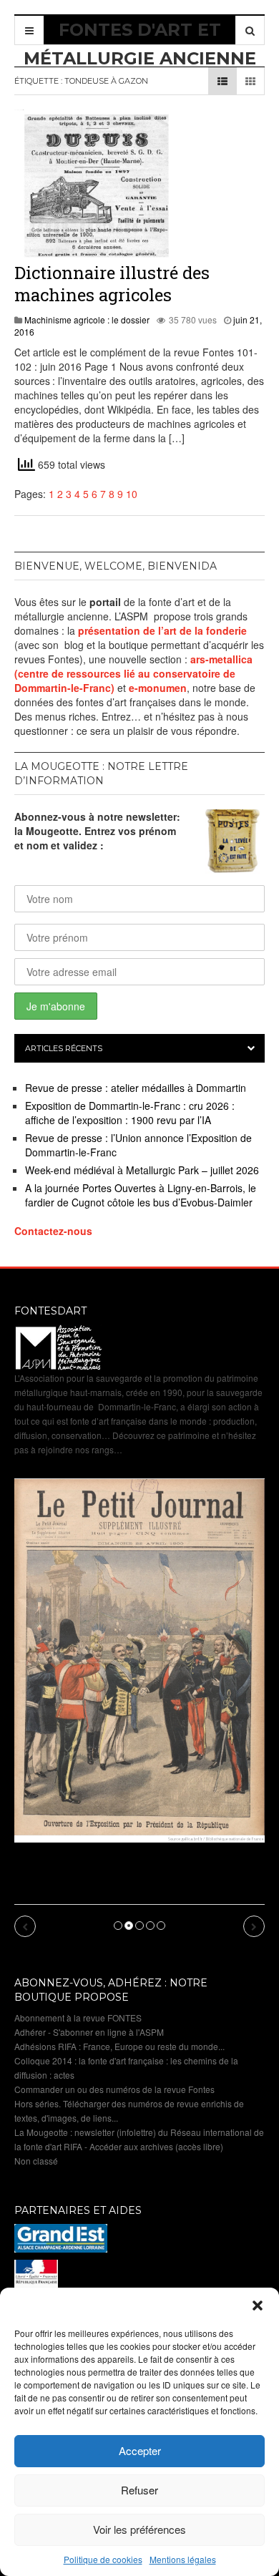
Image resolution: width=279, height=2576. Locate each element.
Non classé (36, 2161)
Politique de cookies (103, 2559)
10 (132, 494)
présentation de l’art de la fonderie (162, 630)
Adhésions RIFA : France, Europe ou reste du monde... (119, 2046)
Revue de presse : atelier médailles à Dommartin (136, 1088)
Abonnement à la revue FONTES (78, 2018)
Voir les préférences (139, 2529)
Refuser (139, 2490)
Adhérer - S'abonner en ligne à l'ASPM (89, 2032)
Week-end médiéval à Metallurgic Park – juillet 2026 (142, 1170)
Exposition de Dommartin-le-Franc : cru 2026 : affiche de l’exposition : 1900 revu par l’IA (130, 1113)
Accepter (140, 2450)
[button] (258, 2306)
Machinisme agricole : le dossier (87, 319)
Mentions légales (183, 2559)
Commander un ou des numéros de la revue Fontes (114, 2089)
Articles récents (64, 1048)
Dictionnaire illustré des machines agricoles (112, 284)
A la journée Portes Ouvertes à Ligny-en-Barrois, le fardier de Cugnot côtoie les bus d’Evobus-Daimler (141, 1195)
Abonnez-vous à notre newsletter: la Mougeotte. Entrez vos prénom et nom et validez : (97, 831)
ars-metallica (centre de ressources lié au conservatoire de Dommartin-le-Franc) (133, 673)
